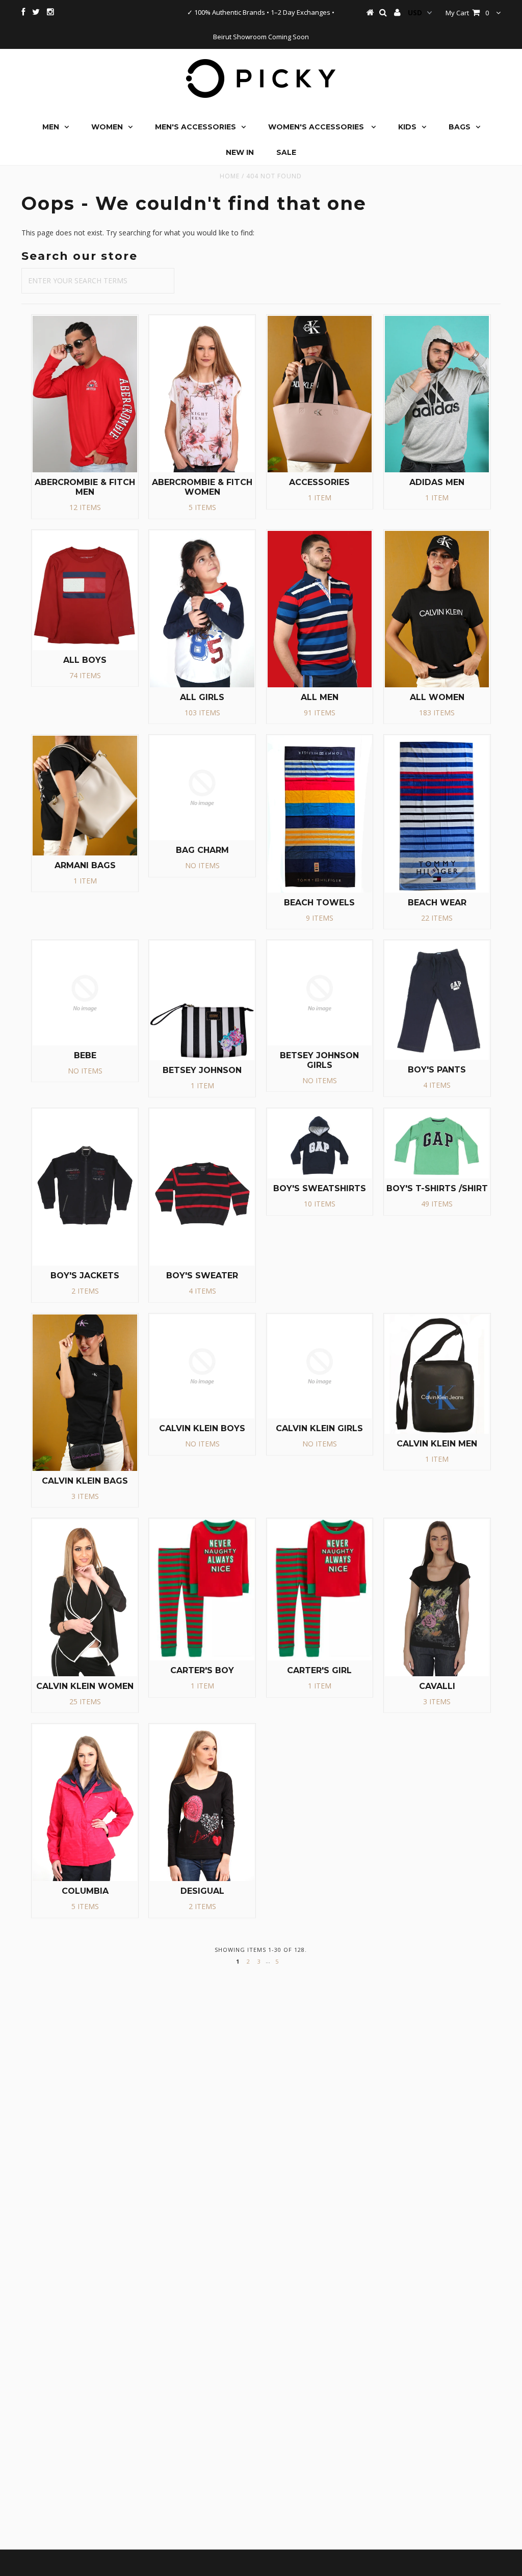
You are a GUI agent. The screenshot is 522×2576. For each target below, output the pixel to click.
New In (240, 152)
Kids (407, 127)
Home (230, 176)
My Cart (467, 13)
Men (51, 127)
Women (107, 127)
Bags (460, 127)
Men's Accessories (195, 127)
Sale (286, 152)
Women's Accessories (317, 127)
